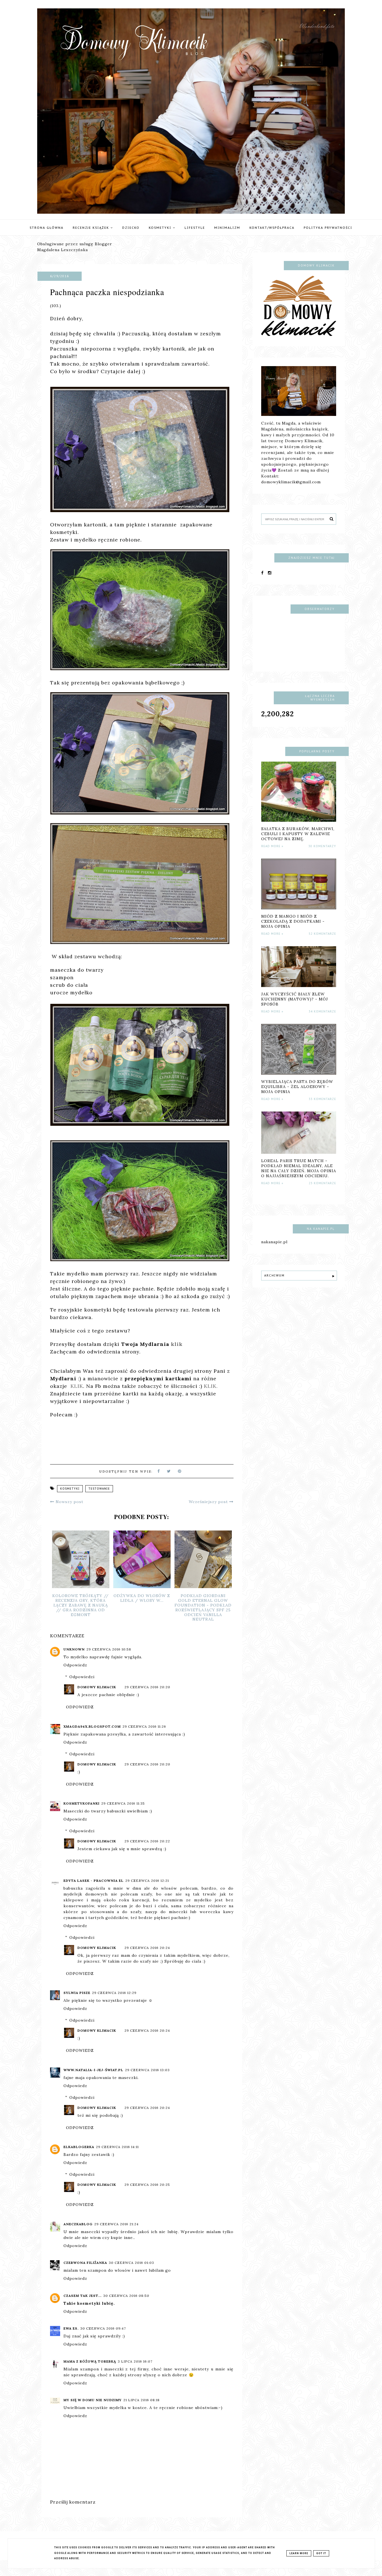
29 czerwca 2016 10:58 (109, 1649)
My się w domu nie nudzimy (93, 2400)
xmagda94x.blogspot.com (92, 1726)
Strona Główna (47, 228)
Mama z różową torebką (90, 2361)
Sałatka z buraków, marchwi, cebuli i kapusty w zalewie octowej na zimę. (298, 834)
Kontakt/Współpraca (272, 228)
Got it (321, 2553)
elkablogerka (79, 2147)
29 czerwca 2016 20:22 (147, 1841)
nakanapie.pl (274, 1242)
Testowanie (99, 1489)
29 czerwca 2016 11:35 (123, 1803)
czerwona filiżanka (85, 2263)
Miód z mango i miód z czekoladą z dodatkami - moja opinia (293, 921)
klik (177, 1344)
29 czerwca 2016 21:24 (116, 2224)
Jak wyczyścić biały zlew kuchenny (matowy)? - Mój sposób (295, 999)
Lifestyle (195, 228)
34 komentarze (322, 1012)
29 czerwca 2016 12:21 (147, 1881)
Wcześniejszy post (209, 1502)
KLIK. (211, 1386)
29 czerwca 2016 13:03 (147, 2070)
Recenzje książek (92, 228)
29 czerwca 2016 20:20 (147, 1687)
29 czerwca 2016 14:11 (117, 2147)
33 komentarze (322, 1099)
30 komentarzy (322, 846)
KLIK (77, 1386)
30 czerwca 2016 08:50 (126, 2296)
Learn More (299, 2553)
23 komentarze (322, 1183)
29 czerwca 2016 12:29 (114, 1993)
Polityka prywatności (328, 228)
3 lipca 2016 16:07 (135, 2361)
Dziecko (131, 228)
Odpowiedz (75, 1665)
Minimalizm (227, 228)
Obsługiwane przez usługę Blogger (75, 244)
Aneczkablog (78, 2224)
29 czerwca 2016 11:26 (144, 1726)
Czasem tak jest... (82, 2296)
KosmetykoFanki (82, 1803)
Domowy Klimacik (97, 1687)
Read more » (272, 846)
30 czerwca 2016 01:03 (131, 2263)
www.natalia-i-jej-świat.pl (93, 2070)
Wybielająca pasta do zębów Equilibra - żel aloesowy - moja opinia (297, 1087)
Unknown (74, 1649)
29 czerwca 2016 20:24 (147, 1948)
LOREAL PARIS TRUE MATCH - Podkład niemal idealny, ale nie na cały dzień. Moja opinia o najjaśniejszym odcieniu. (299, 1168)
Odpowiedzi (82, 1677)
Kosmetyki (161, 228)
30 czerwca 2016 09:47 (103, 2328)
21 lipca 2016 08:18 (142, 2400)
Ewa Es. (71, 2328)
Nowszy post (69, 1502)
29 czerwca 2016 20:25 (147, 2185)
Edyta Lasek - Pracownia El (94, 1881)
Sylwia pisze (77, 1993)
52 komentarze (322, 934)
